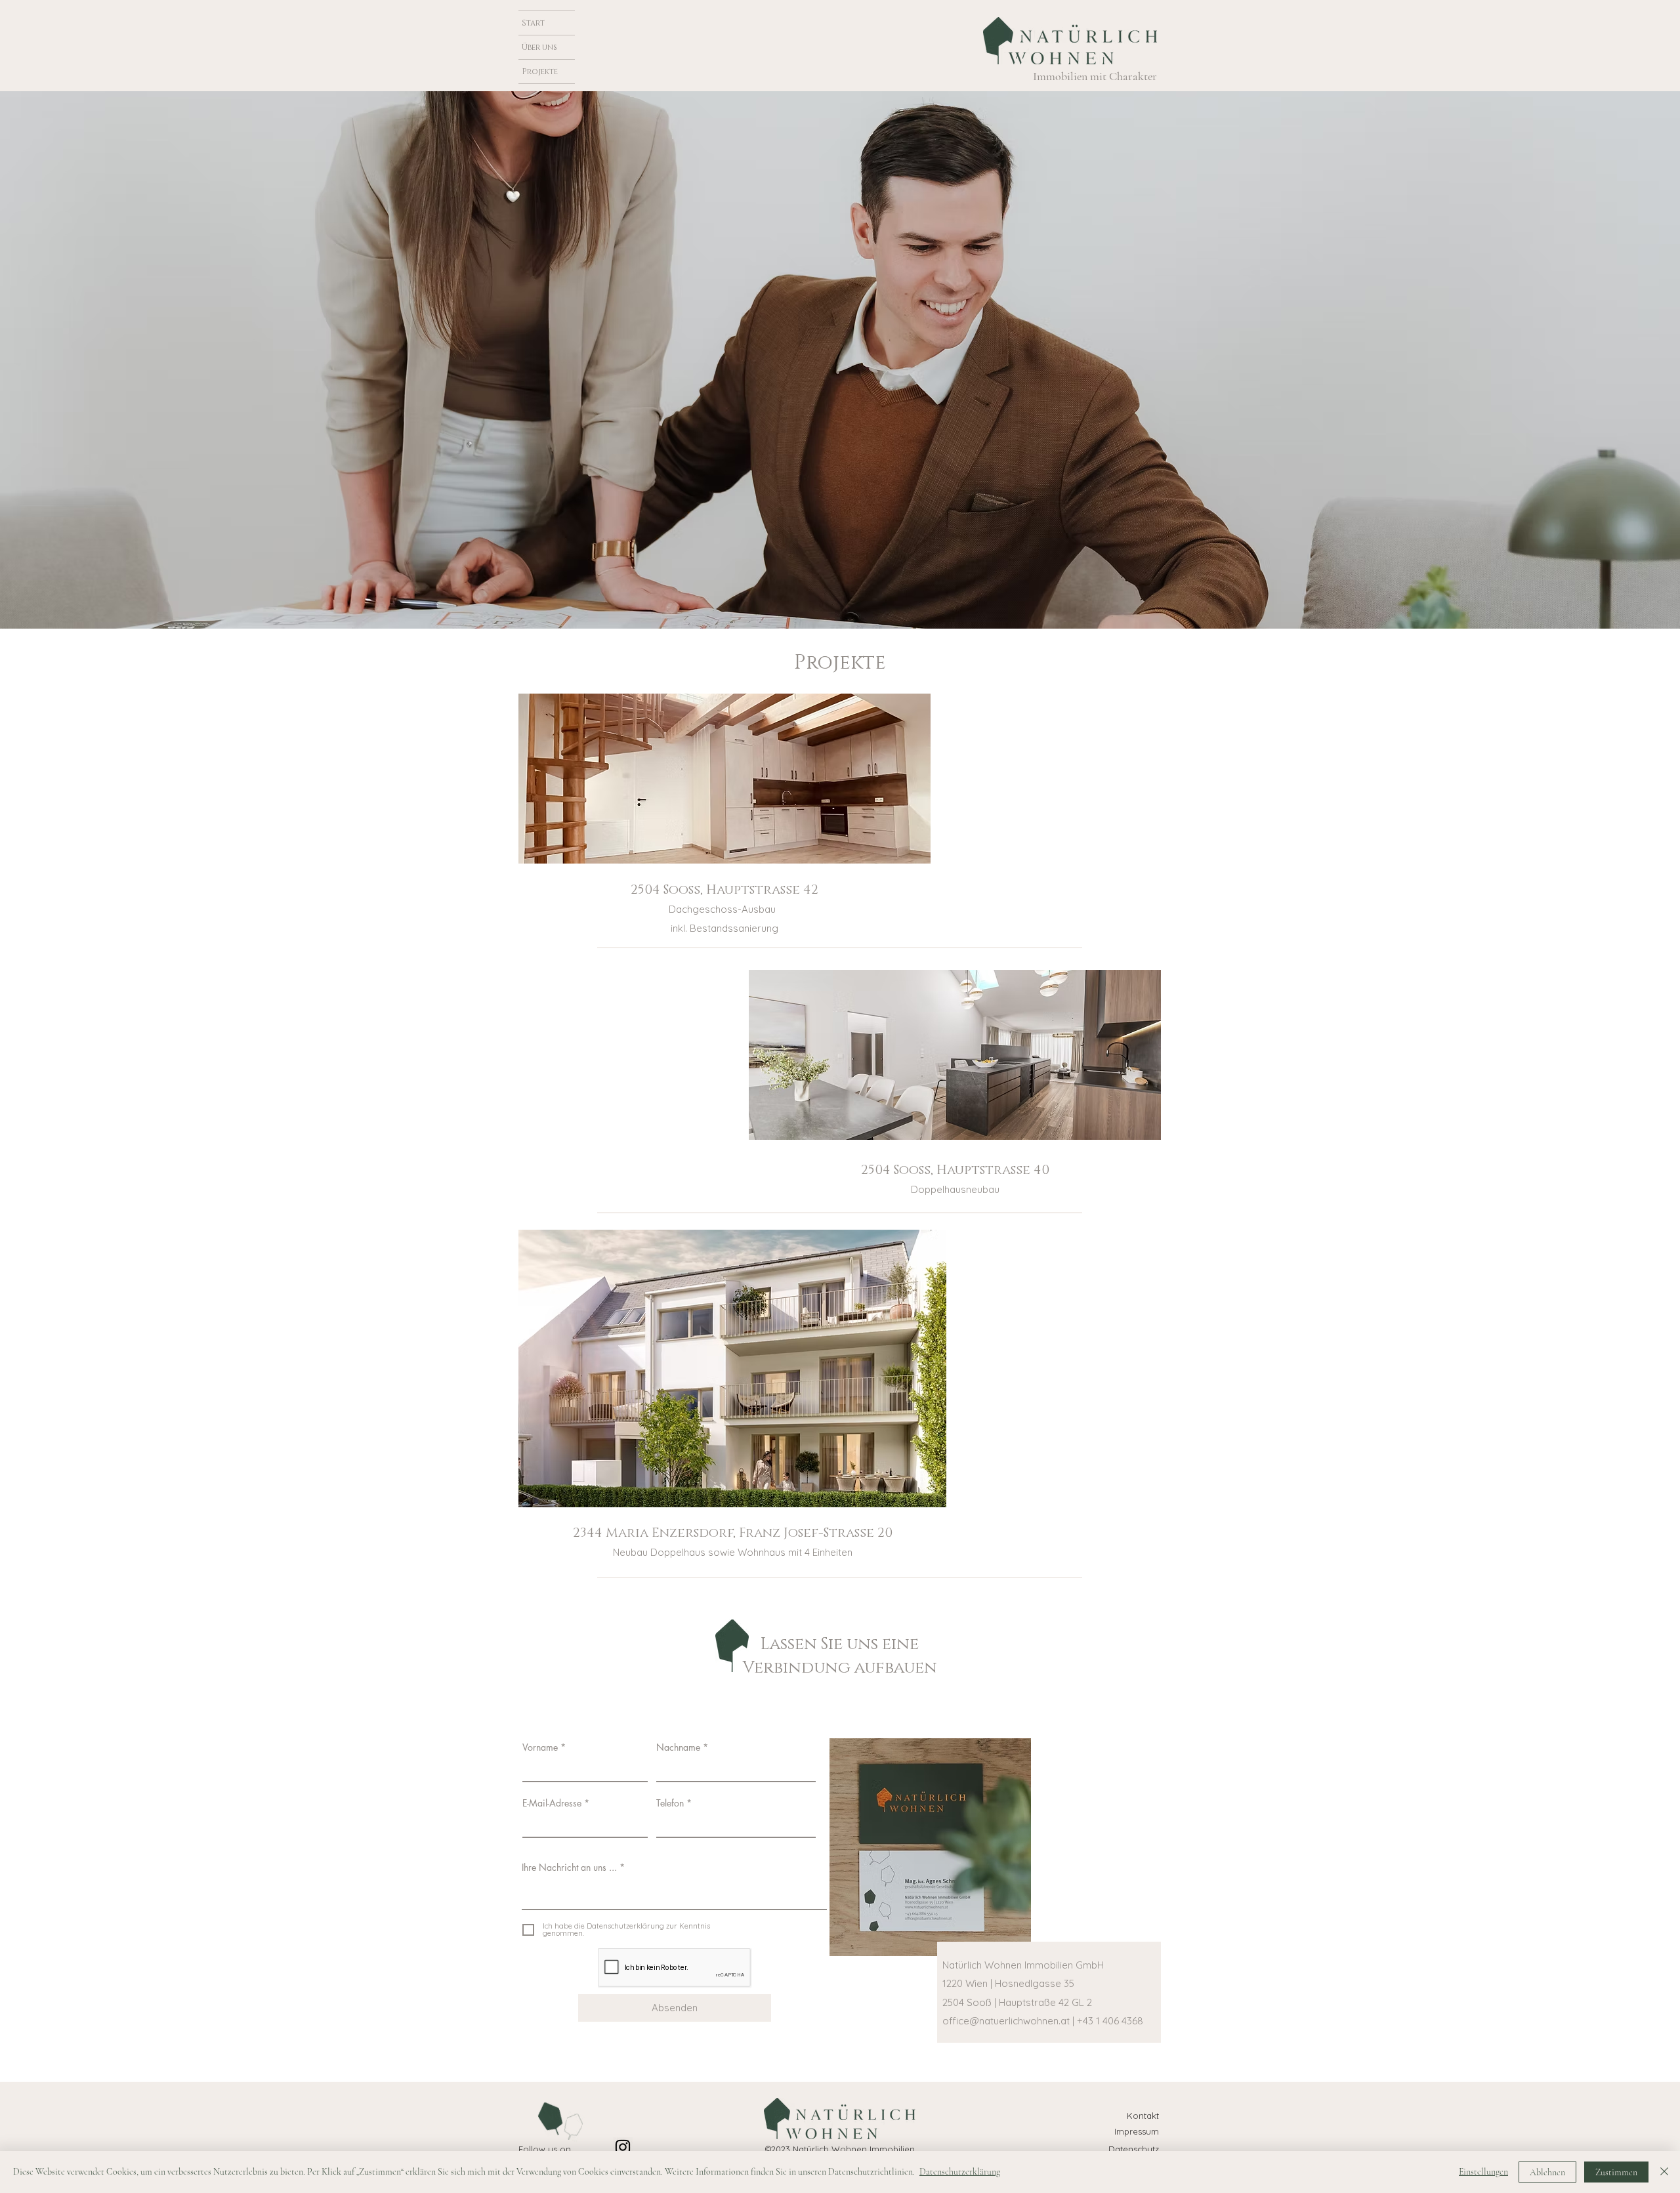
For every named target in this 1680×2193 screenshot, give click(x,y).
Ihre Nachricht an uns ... (569, 1868)
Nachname (678, 1747)
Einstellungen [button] (1483, 2172)
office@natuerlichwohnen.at (1006, 2021)
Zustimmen (1616, 2172)
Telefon (670, 1803)
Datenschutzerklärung (960, 2172)
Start (533, 23)
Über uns (539, 47)
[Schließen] (1664, 2172)
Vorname (540, 1747)
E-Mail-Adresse (552, 1803)
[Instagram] (623, 2147)
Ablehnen (1547, 2172)
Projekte (540, 72)
